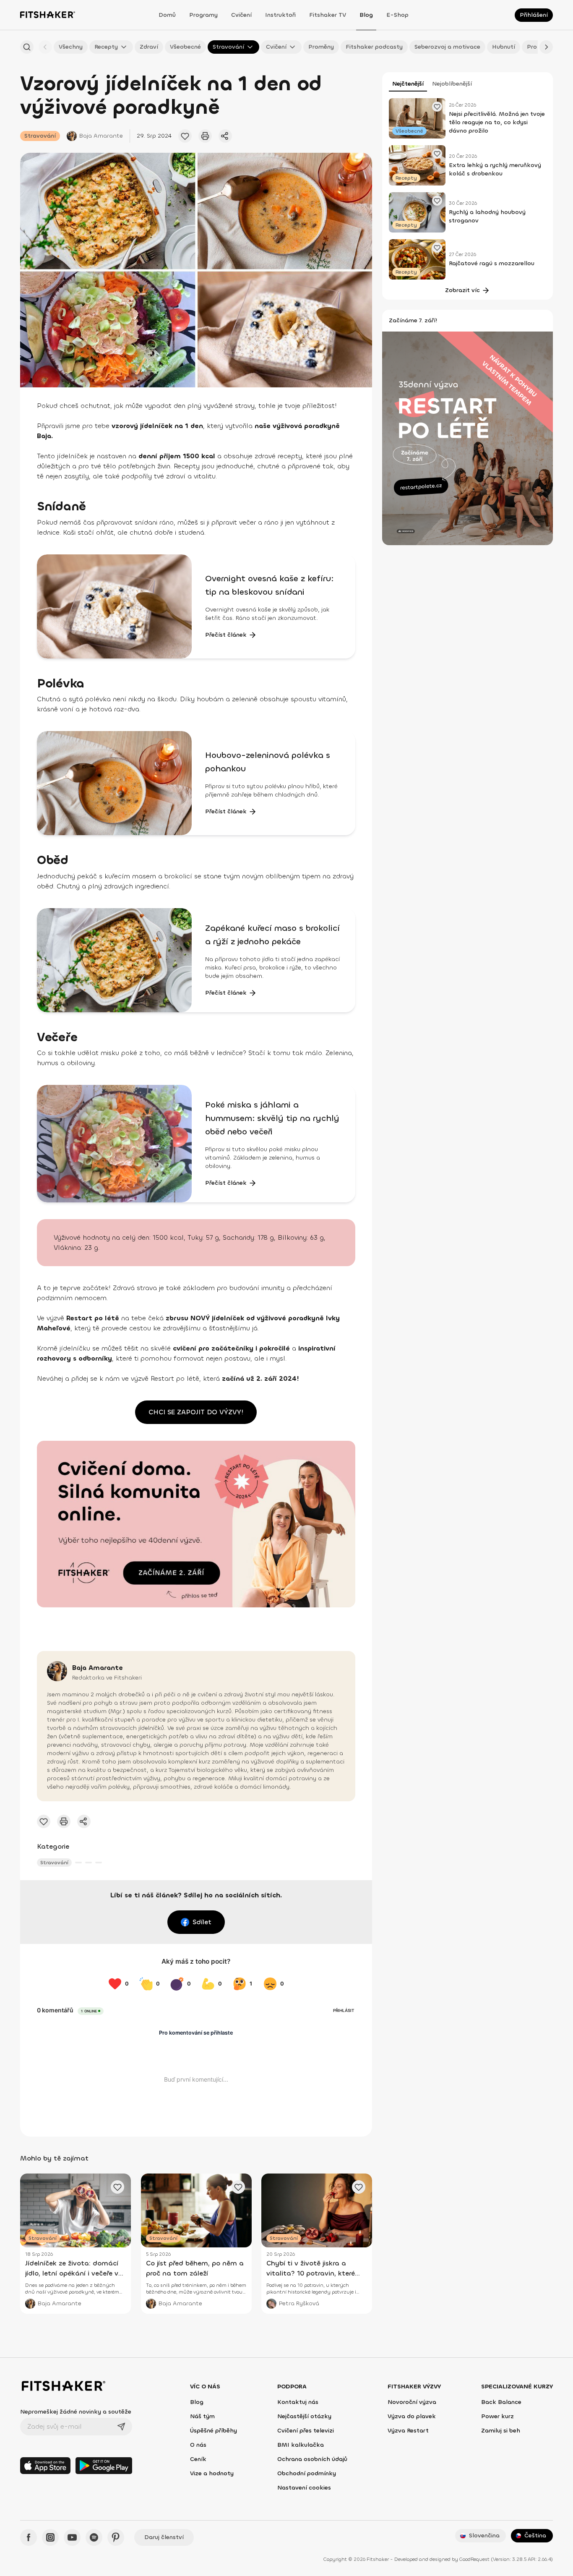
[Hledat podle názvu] (27, 47)
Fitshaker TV (328, 15)
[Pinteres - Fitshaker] (116, 2537)
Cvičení (241, 15)
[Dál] (546, 47)
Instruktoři (280, 15)
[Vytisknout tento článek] (205, 136)
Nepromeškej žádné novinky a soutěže (76, 2412)
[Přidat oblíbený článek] (185, 136)
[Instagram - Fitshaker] (50, 2537)
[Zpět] (45, 47)
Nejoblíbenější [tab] (452, 84)
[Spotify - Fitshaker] (94, 2537)
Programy (203, 15)
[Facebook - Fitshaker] (29, 2537)
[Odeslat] (121, 2427)
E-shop (397, 15)
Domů (167, 15)
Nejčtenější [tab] (408, 84)
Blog (366, 15)
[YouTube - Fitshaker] (72, 2537)
